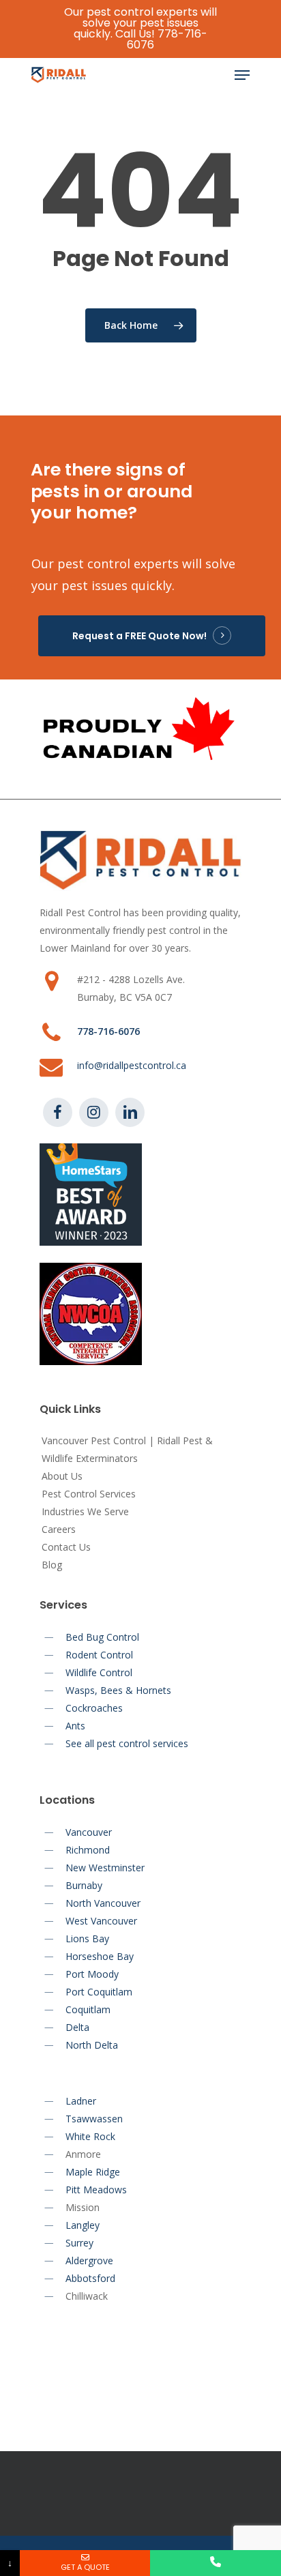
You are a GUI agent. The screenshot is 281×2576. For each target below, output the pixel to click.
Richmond (88, 1850)
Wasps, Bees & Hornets (118, 1690)
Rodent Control (99, 1655)
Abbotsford (90, 2278)
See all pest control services (127, 1743)
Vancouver (89, 1832)
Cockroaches (94, 1708)
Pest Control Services (89, 1494)
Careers (59, 1529)
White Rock (90, 2136)
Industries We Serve (85, 1511)
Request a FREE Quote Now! (139, 636)
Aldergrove (89, 2260)
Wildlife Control (99, 1672)
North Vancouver (103, 1903)
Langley (83, 2225)
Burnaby (84, 1885)
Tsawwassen (94, 2119)
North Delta (92, 2045)
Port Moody (92, 1974)
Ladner (81, 2101)
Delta (77, 2027)
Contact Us (66, 1547)
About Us (62, 1476)
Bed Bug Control (102, 1637)
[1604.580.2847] (216, 2563)
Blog (52, 1565)
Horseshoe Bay (100, 1956)
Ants (75, 1726)
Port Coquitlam (99, 1992)
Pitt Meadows (96, 2190)
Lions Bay (87, 1938)
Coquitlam (88, 2009)
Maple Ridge (93, 2172)
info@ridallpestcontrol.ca (132, 1065)
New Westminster (105, 1868)
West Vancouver (101, 1921)
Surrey (79, 2243)
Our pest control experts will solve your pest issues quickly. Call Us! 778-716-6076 (140, 28)
